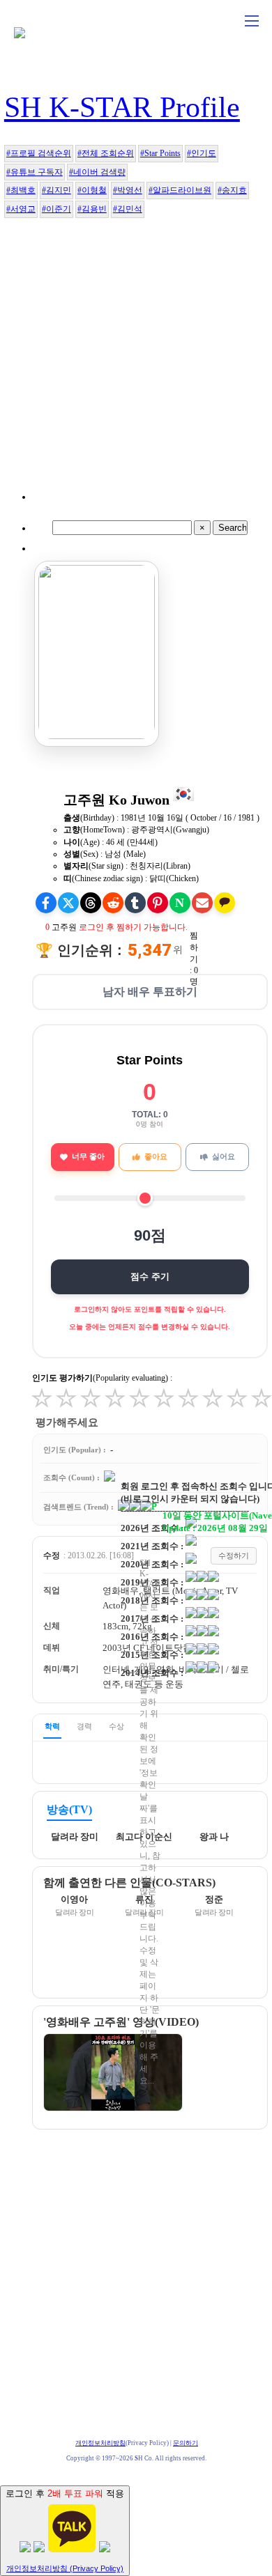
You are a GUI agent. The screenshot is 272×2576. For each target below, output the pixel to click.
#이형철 (92, 190)
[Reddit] (113, 903)
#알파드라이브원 (180, 190)
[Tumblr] (135, 903)
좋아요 (156, 1156)
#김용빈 (92, 209)
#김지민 (56, 190)
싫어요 (224, 1156)
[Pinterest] (158, 903)
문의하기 (186, 2443)
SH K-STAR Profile (122, 107)
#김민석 (128, 209)
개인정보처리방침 (100, 2443)
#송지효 (232, 190)
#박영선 (128, 190)
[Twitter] (68, 903)
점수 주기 (150, 1277)
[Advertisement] (136, 364)
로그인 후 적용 (65, 2530)
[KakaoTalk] (225, 903)
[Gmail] (202, 903)
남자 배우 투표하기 (150, 992)
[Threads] (91, 903)
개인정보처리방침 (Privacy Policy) (65, 2568)
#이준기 (56, 209)
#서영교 (21, 209)
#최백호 (21, 190)
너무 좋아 (88, 1156)
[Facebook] (46, 903)
